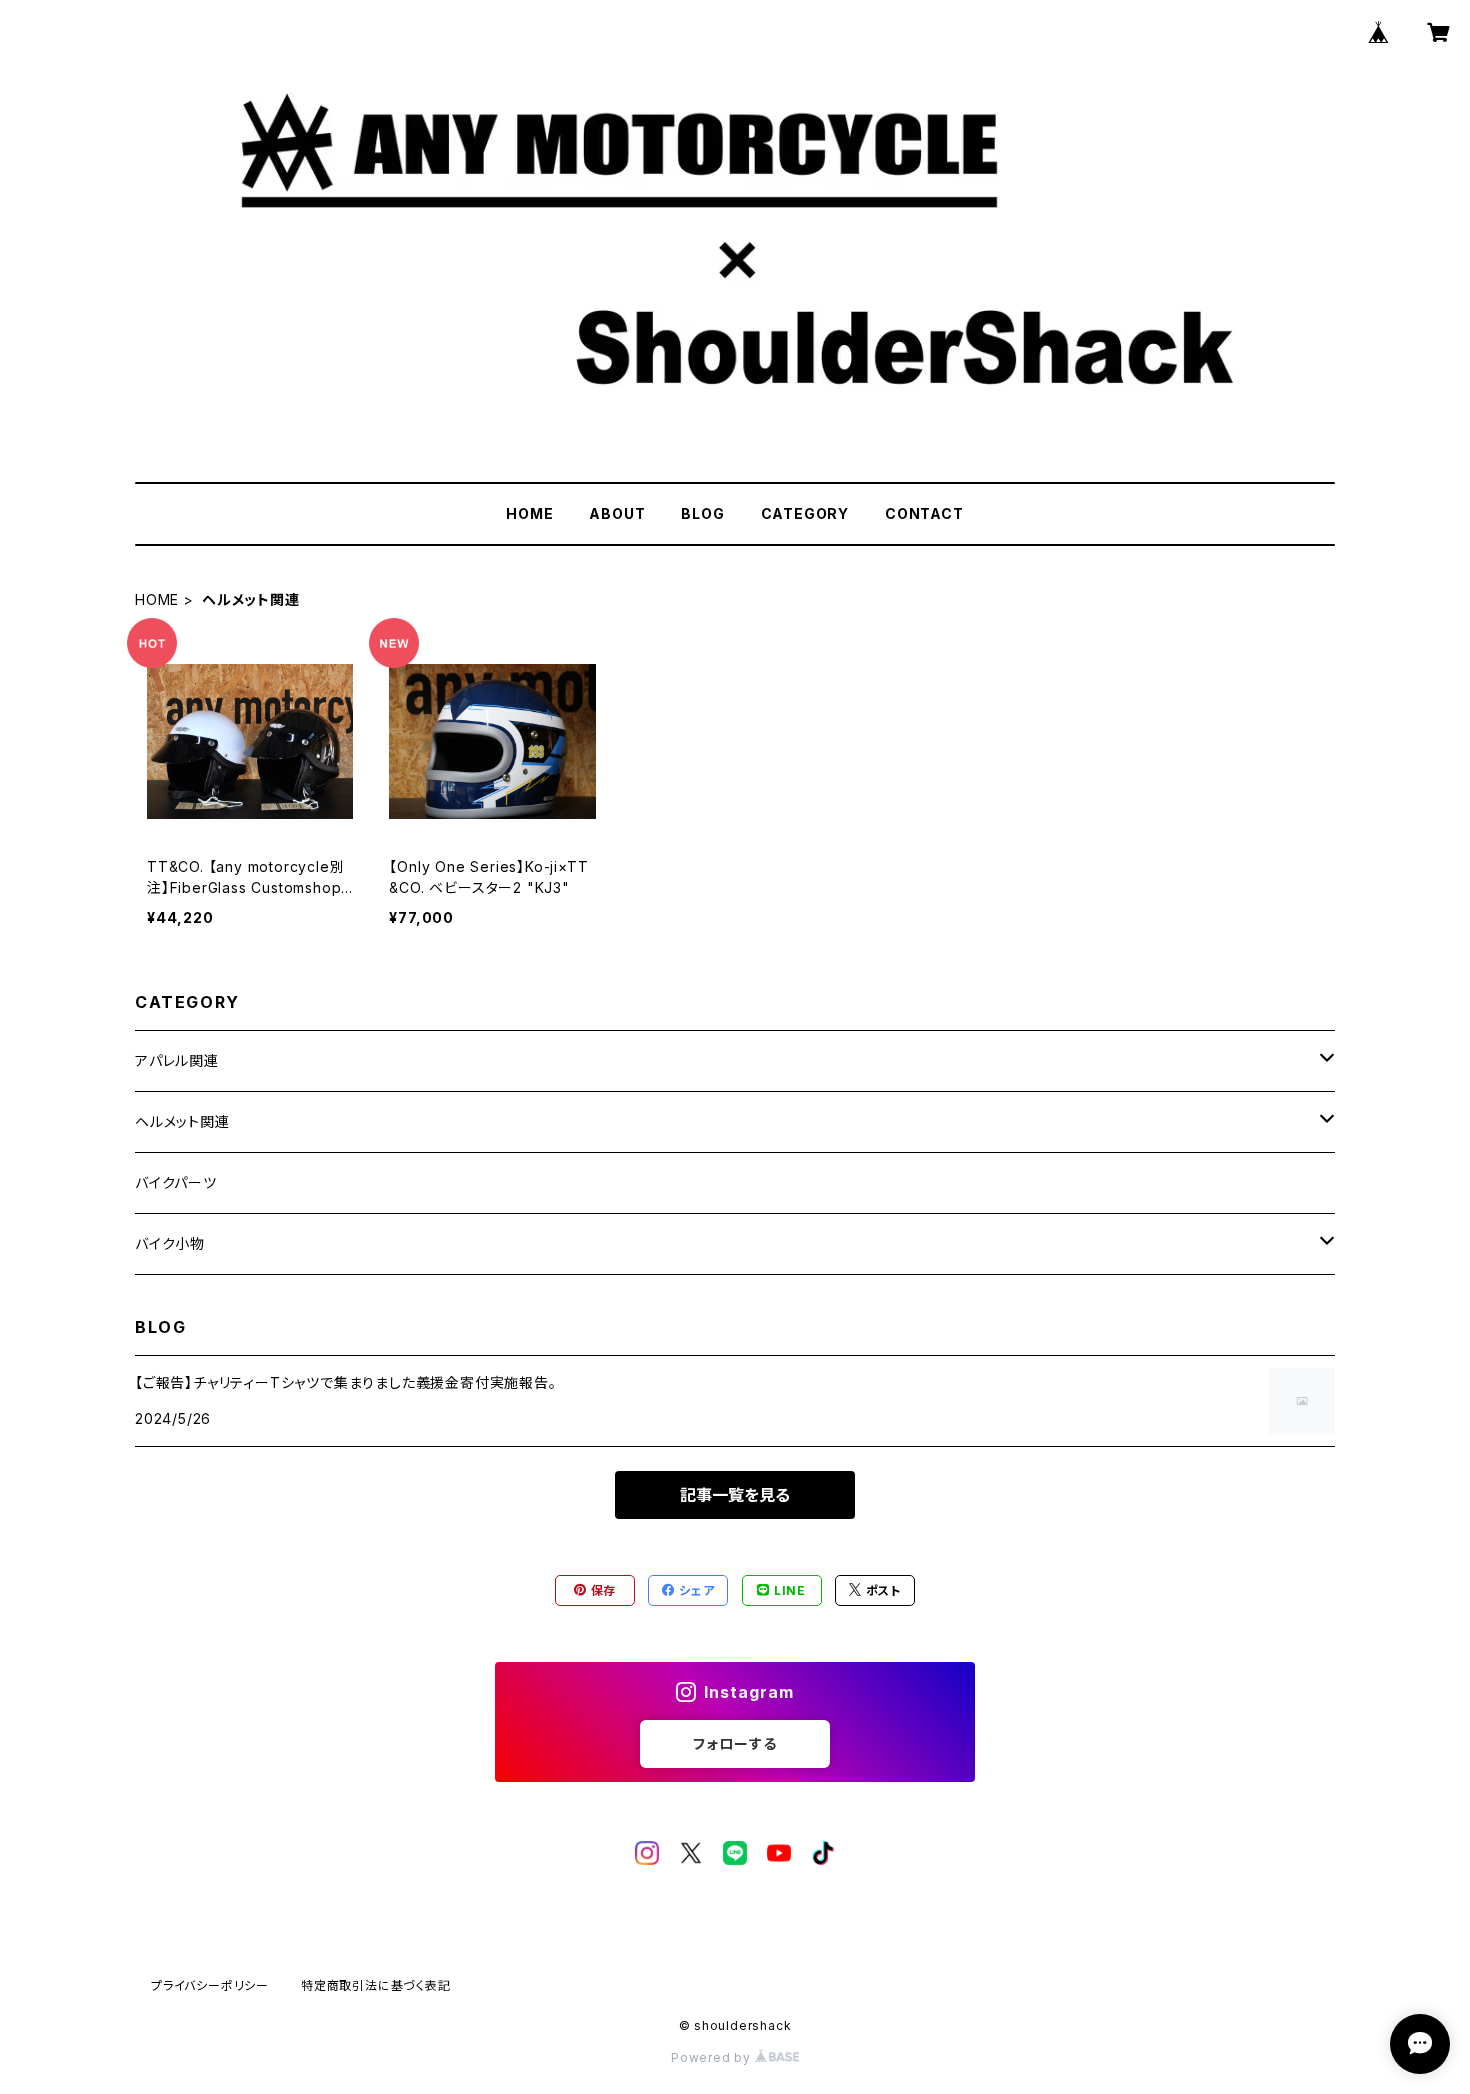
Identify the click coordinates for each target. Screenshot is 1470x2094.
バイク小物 (170, 1243)
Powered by (713, 2057)
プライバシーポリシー (210, 1985)
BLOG (702, 513)
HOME (529, 513)
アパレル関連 (177, 1060)
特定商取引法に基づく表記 (376, 1985)
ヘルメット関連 (182, 1121)
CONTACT (924, 513)
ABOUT (617, 513)
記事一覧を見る (735, 1495)
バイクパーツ (176, 1182)
